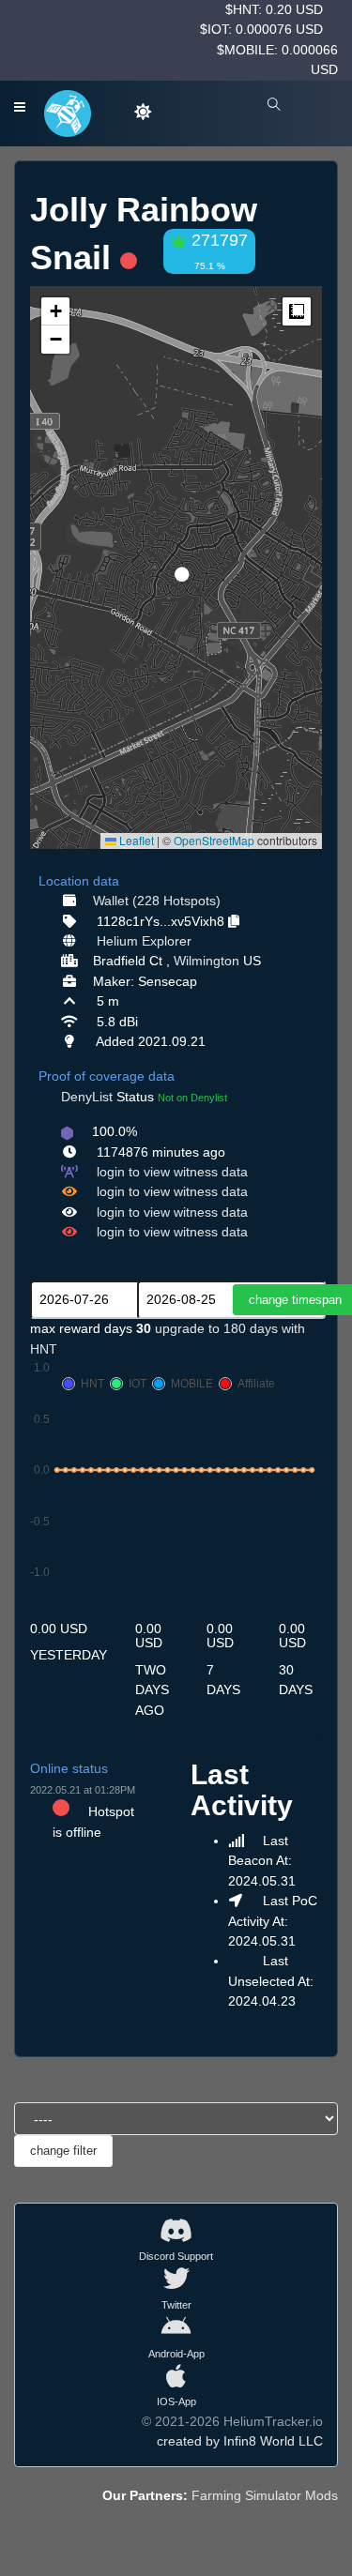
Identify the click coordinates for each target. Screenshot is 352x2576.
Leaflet (135, 840)
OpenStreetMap (214, 840)
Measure (297, 311)
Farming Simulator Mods (265, 2495)
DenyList (87, 1097)
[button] (176, 567)
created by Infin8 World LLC (240, 2441)
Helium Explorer (144, 941)
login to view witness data (172, 1172)
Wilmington (207, 961)
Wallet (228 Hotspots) (157, 901)
